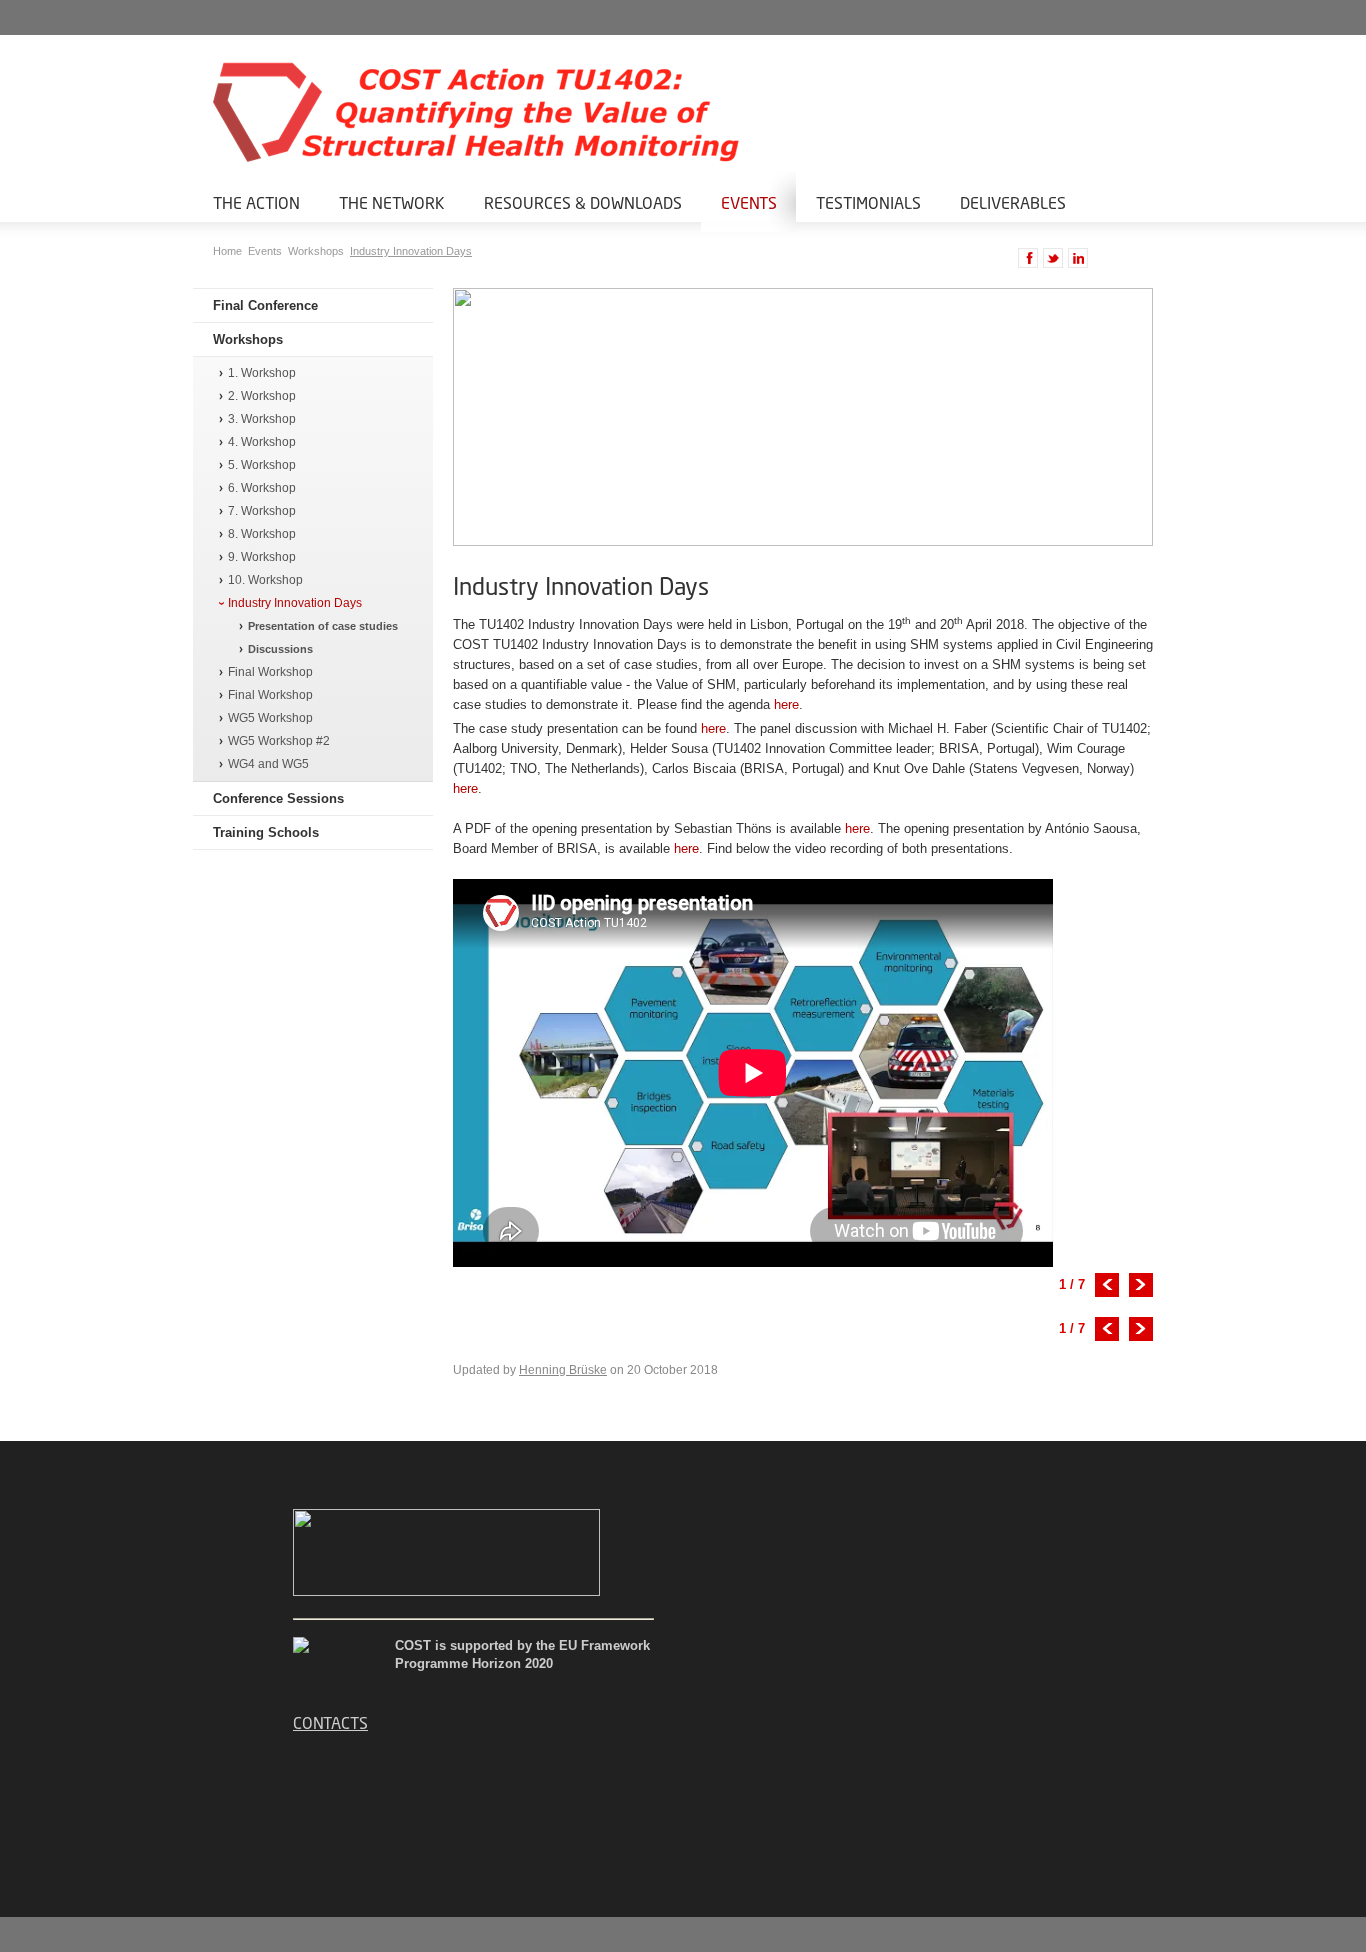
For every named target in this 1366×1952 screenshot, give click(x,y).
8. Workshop (262, 534)
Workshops (317, 251)
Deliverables (1013, 202)
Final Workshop (270, 672)
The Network (392, 202)
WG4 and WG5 (268, 764)
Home (229, 251)
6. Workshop (262, 488)
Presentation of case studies (323, 626)
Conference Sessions (278, 798)
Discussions (280, 649)
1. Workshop (262, 373)
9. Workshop (262, 557)
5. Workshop (262, 465)
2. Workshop (262, 396)
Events (749, 202)
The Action (256, 202)
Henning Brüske (563, 1370)
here (786, 704)
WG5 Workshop (270, 718)
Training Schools (266, 832)
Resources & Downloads (583, 202)
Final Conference (265, 305)
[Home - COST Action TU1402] (443, 112)
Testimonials (868, 202)
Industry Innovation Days (411, 251)
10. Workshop (265, 580)
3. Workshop (262, 419)
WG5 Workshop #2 (279, 741)
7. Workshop (262, 511)
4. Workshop (262, 442)
